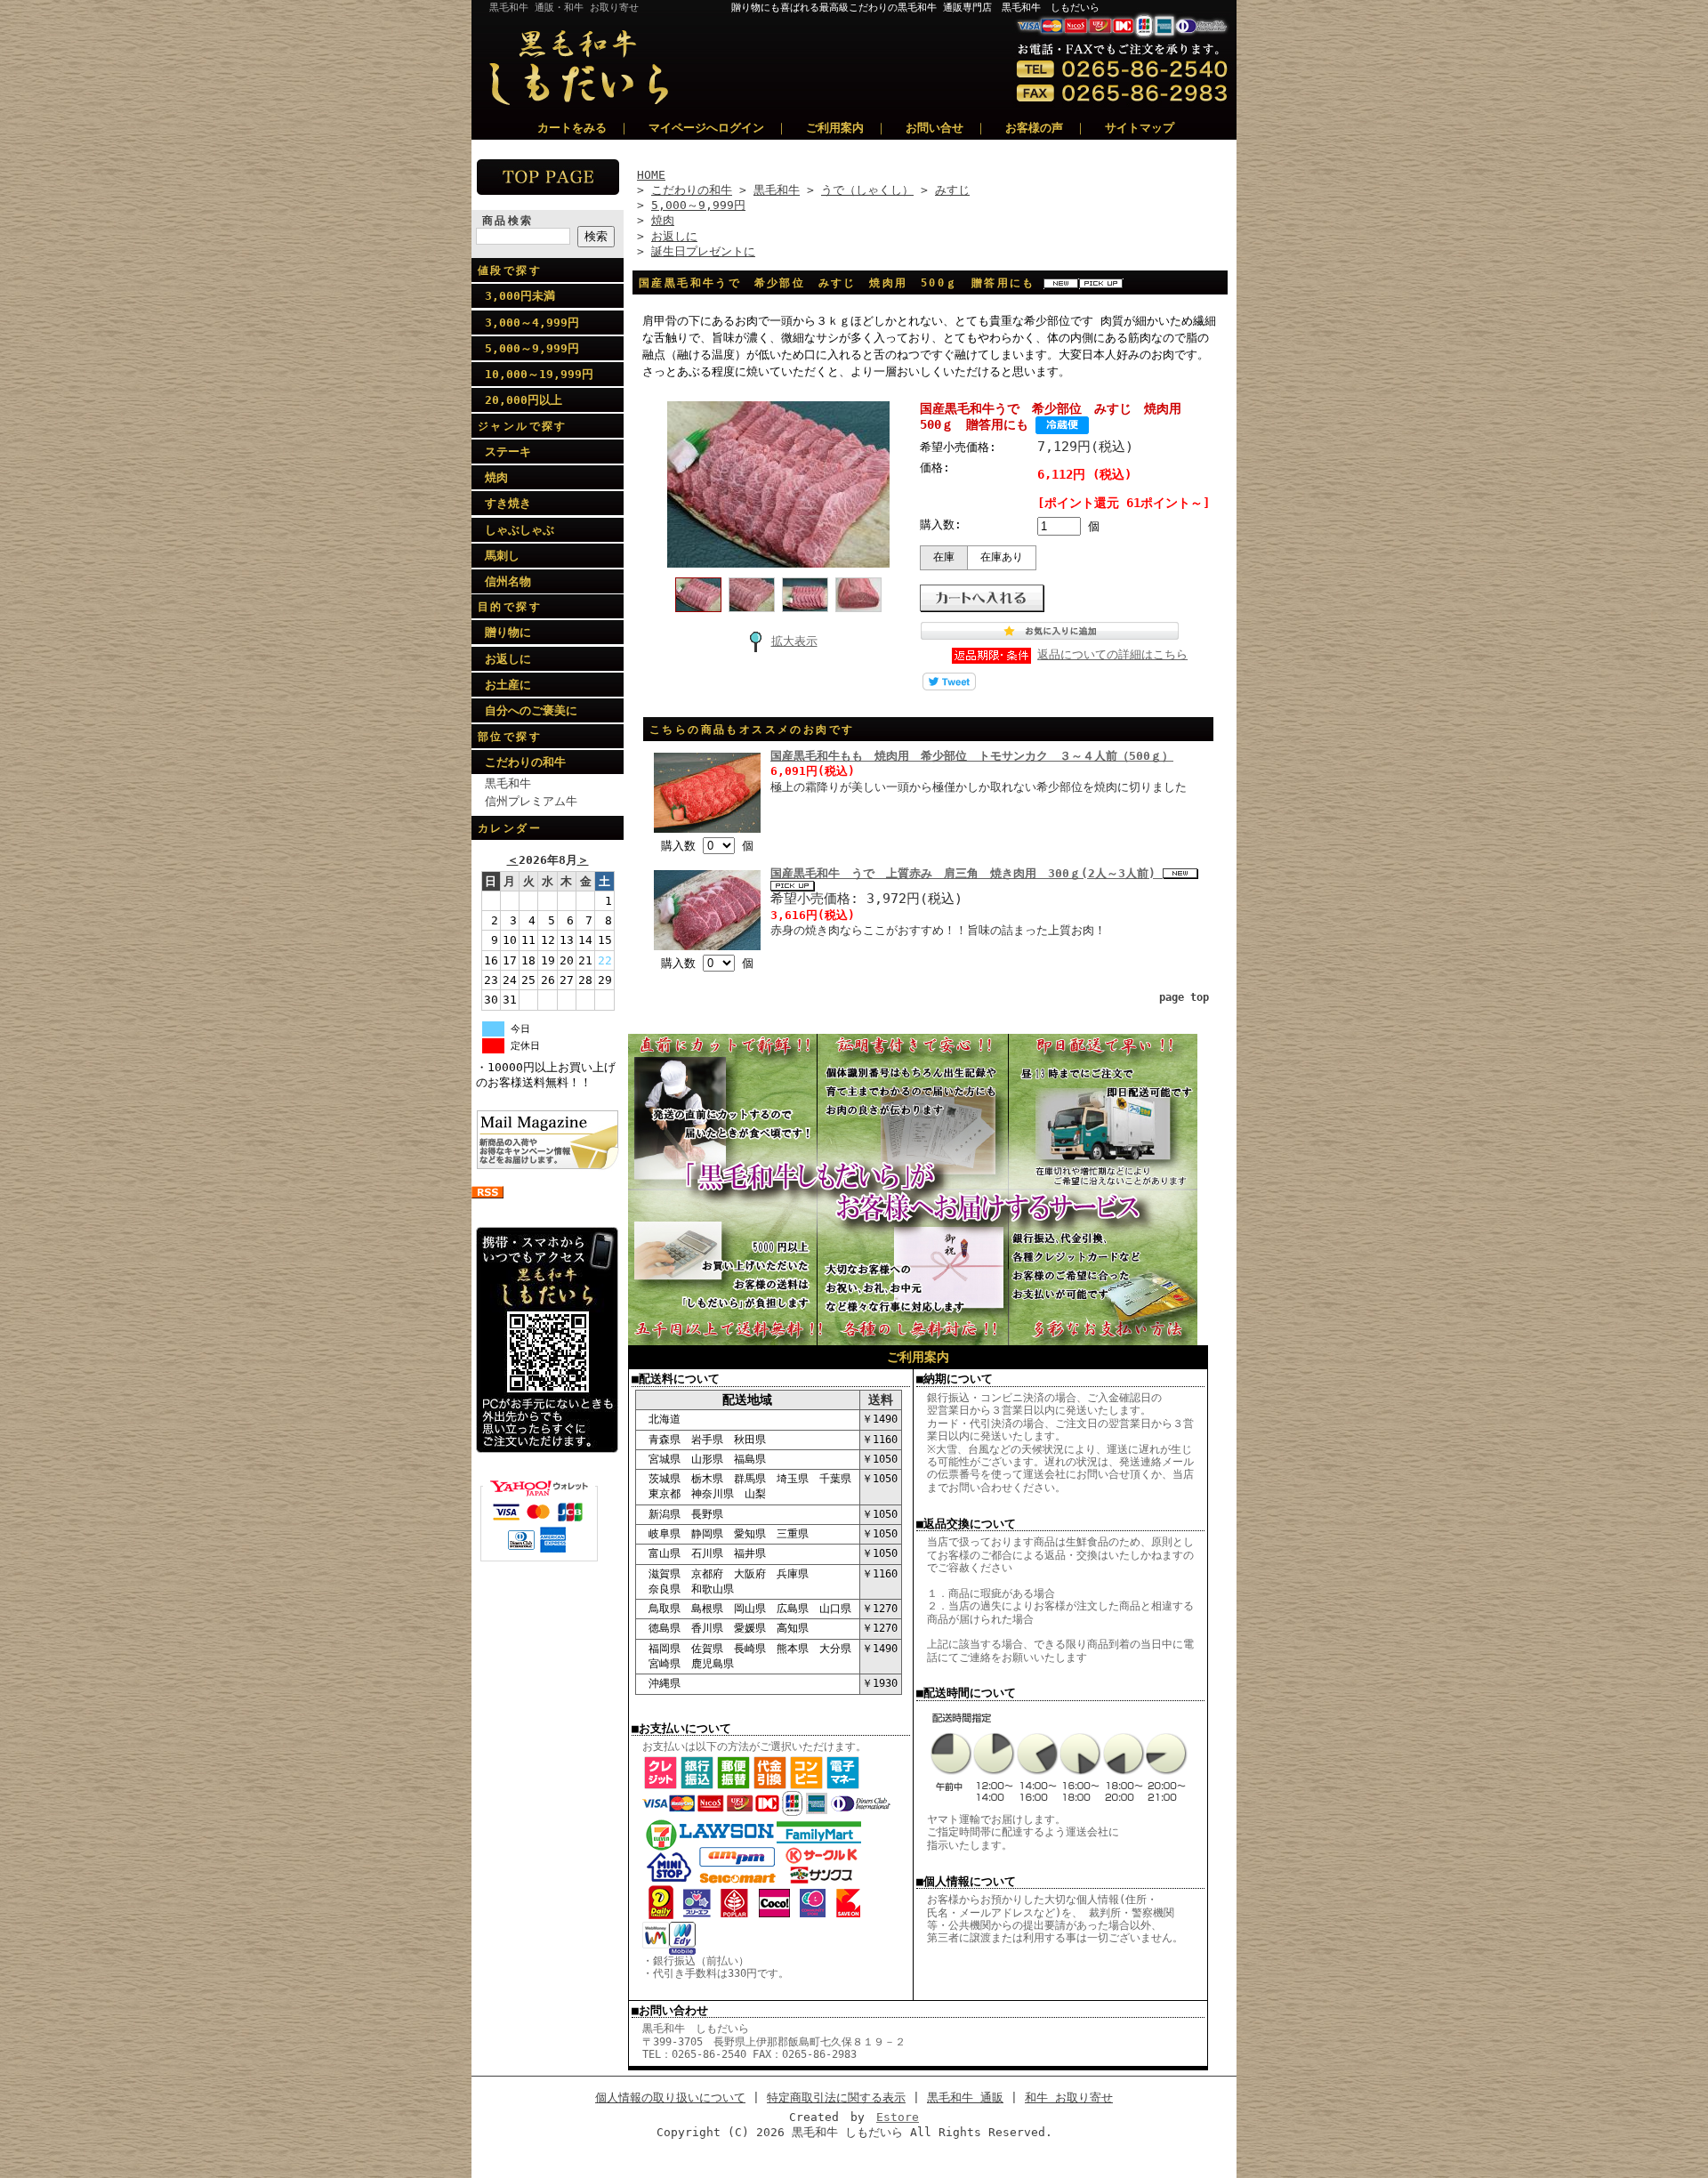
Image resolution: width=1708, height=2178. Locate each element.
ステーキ (508, 452)
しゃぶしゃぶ (520, 530)
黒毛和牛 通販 (965, 2097)
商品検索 (508, 221)
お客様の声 (1034, 128)
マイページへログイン (706, 128)
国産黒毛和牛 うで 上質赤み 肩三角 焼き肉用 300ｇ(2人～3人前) (967, 873)
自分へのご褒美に (531, 710)
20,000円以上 (524, 400)
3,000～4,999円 (532, 323)
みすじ (952, 190)
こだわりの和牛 (525, 762)
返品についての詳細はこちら (1112, 654)
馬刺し (502, 556)
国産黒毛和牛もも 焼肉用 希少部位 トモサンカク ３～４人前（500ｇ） (972, 756)
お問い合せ (935, 128)
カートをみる (572, 128)
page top (1184, 997)
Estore (898, 2117)
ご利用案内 (835, 128)
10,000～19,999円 (539, 374)
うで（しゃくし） (867, 190)
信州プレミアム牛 (531, 801)
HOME (651, 175)
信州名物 (508, 581)
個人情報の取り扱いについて (670, 2097)
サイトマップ (1140, 128)
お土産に (508, 685)
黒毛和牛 (508, 783)
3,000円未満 (520, 296)
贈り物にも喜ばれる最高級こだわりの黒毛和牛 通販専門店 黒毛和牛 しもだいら (984, 8)
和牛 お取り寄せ (1069, 2097)
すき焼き (508, 503)
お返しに (508, 659)
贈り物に (508, 632)
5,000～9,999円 (532, 348)
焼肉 (496, 477)
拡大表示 (794, 641)
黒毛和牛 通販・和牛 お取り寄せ (564, 8)
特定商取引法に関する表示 (836, 2097)
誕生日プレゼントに (703, 251)
